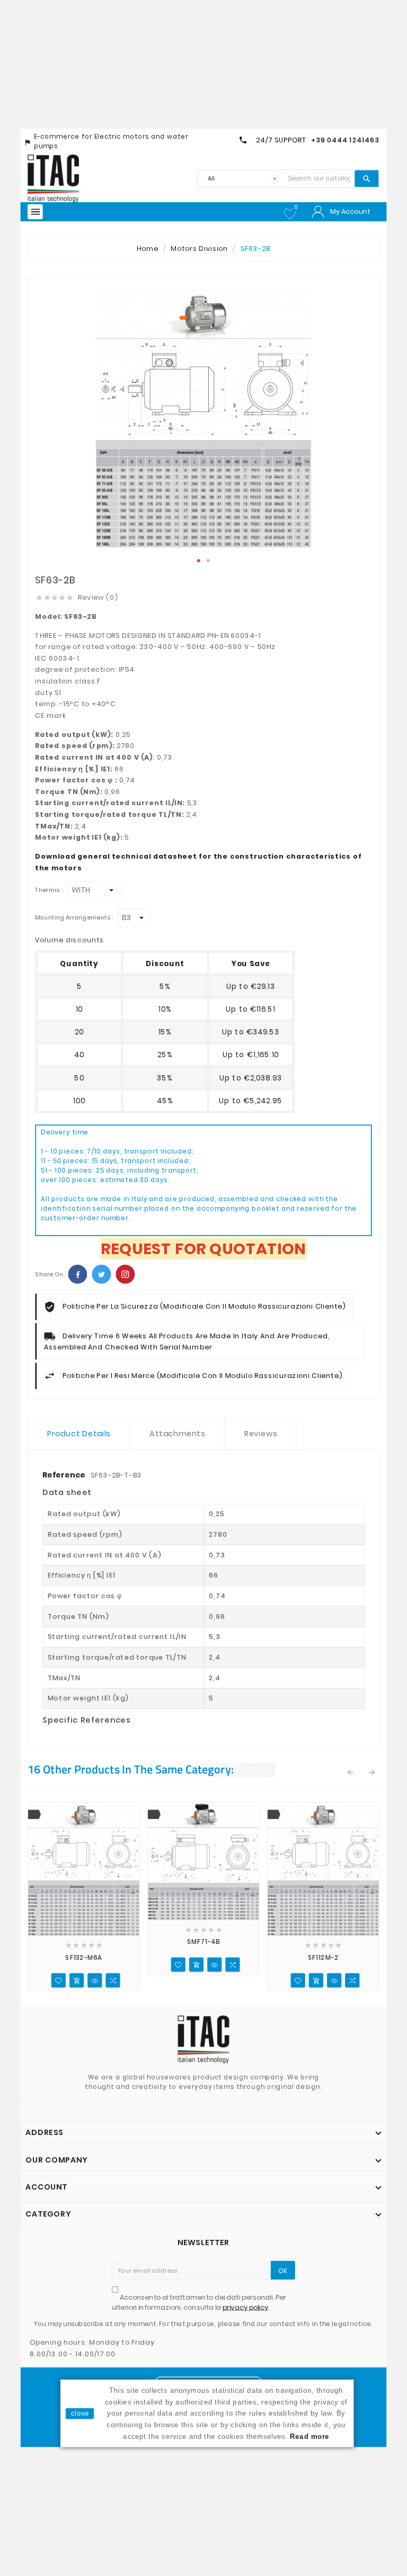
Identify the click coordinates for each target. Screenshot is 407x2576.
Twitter (101, 1274)
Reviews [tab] (261, 1434)
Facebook (77, 1274)
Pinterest (125, 1274)
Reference (65, 1475)
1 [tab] (199, 561)
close (80, 2413)
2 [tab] (208, 561)
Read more (309, 2436)
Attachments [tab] (177, 1434)
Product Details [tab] (79, 1434)
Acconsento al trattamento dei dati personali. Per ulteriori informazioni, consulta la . (199, 2303)
